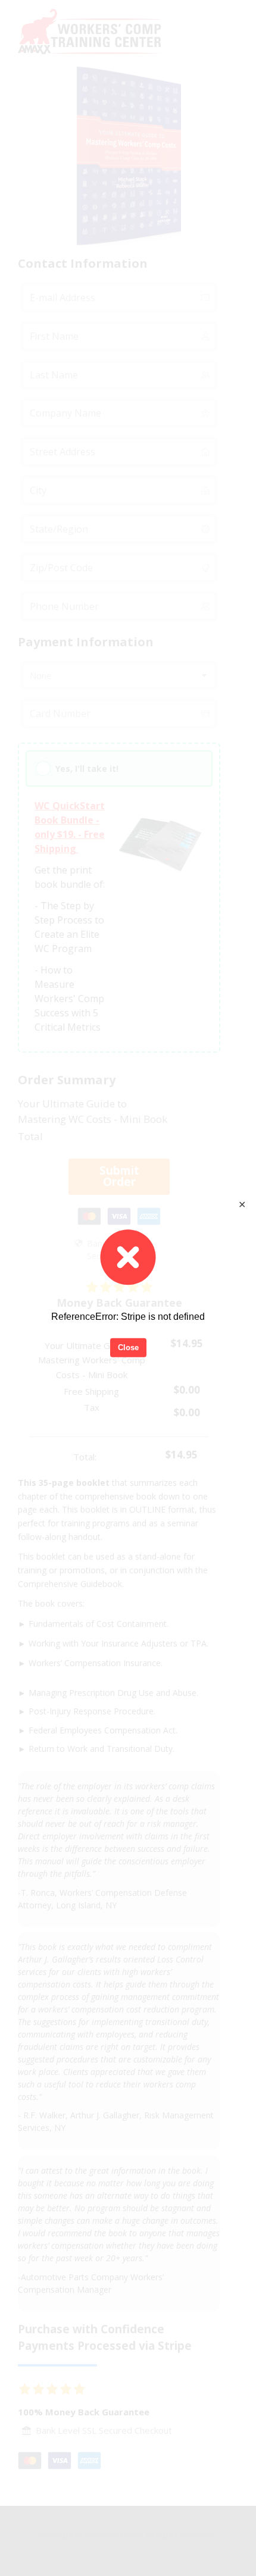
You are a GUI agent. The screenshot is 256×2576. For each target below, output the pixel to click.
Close (128, 1348)
